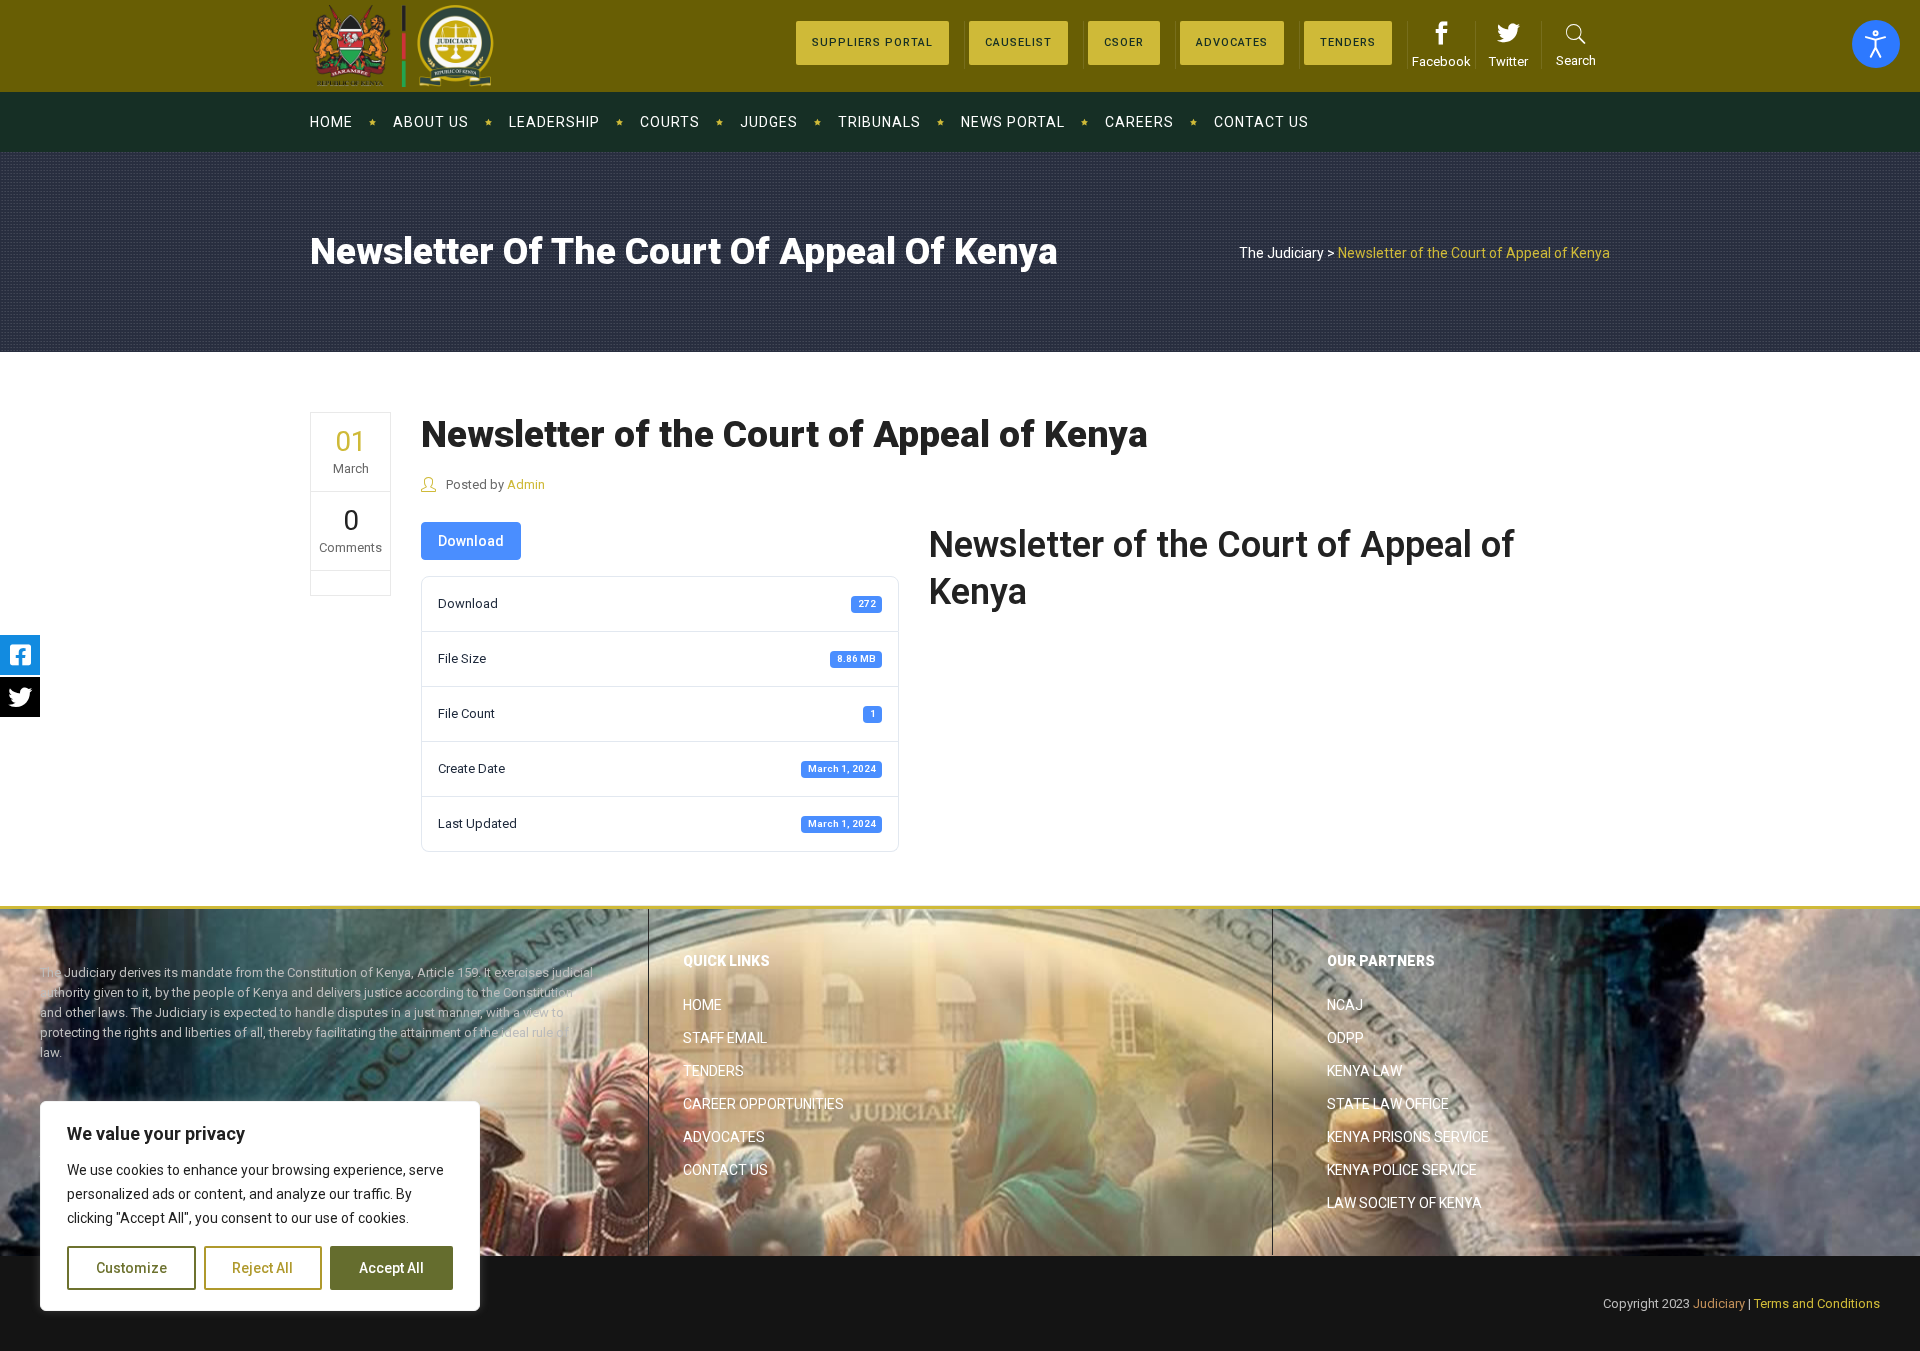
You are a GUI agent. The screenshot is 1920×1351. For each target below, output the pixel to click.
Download (471, 541)
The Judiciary (1281, 253)
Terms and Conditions (1817, 1303)
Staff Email (725, 1038)
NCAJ (1345, 1005)
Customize (131, 1268)
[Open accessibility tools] (1876, 44)
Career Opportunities (763, 1104)
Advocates (724, 1137)
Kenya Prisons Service (1408, 1137)
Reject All (262, 1268)
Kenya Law (1364, 1071)
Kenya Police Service (1402, 1170)
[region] (260, 1206)
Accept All (391, 1268)
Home (702, 1005)
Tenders (713, 1071)
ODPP (1345, 1038)
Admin (526, 484)
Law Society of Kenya (1404, 1203)
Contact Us (725, 1170)
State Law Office (1388, 1104)
